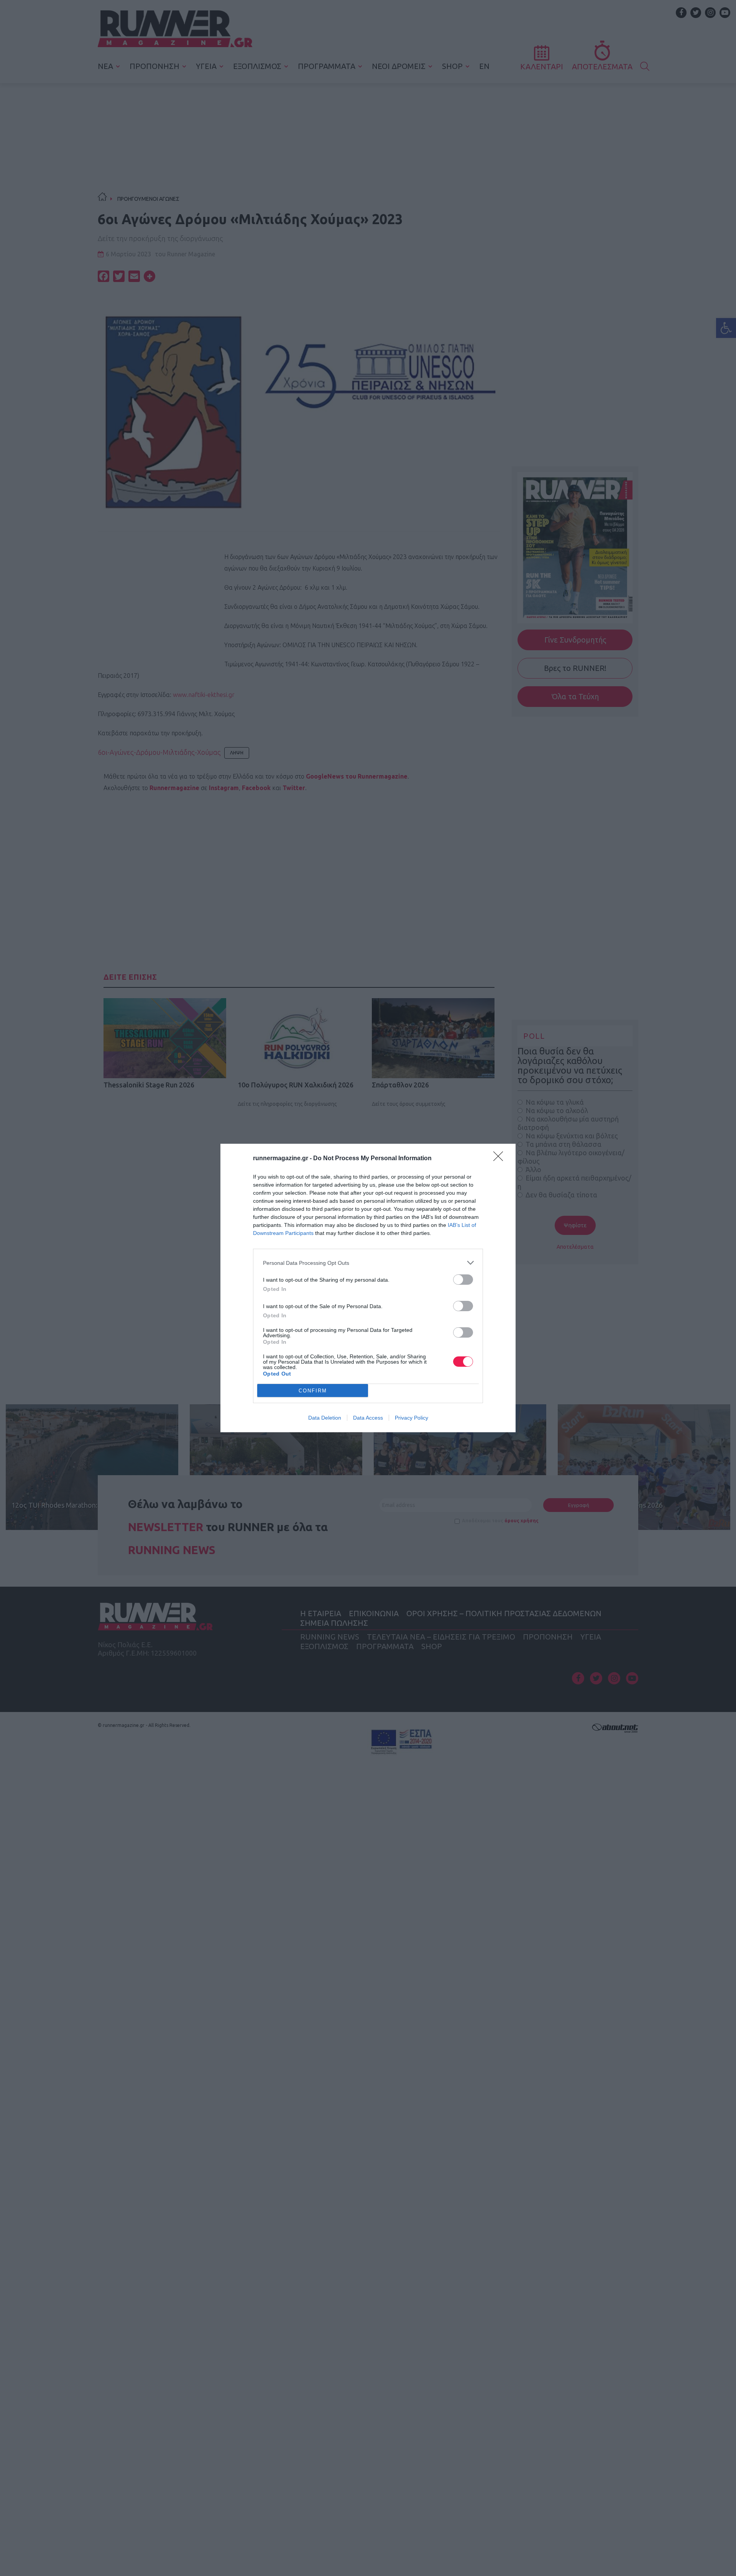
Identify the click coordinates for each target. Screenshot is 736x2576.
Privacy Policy (412, 1418)
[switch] (463, 1280)
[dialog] (368, 1288)
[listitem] (368, 1263)
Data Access (368, 1418)
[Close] (501, 1159)
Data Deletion (325, 1418)
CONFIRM (313, 1391)
